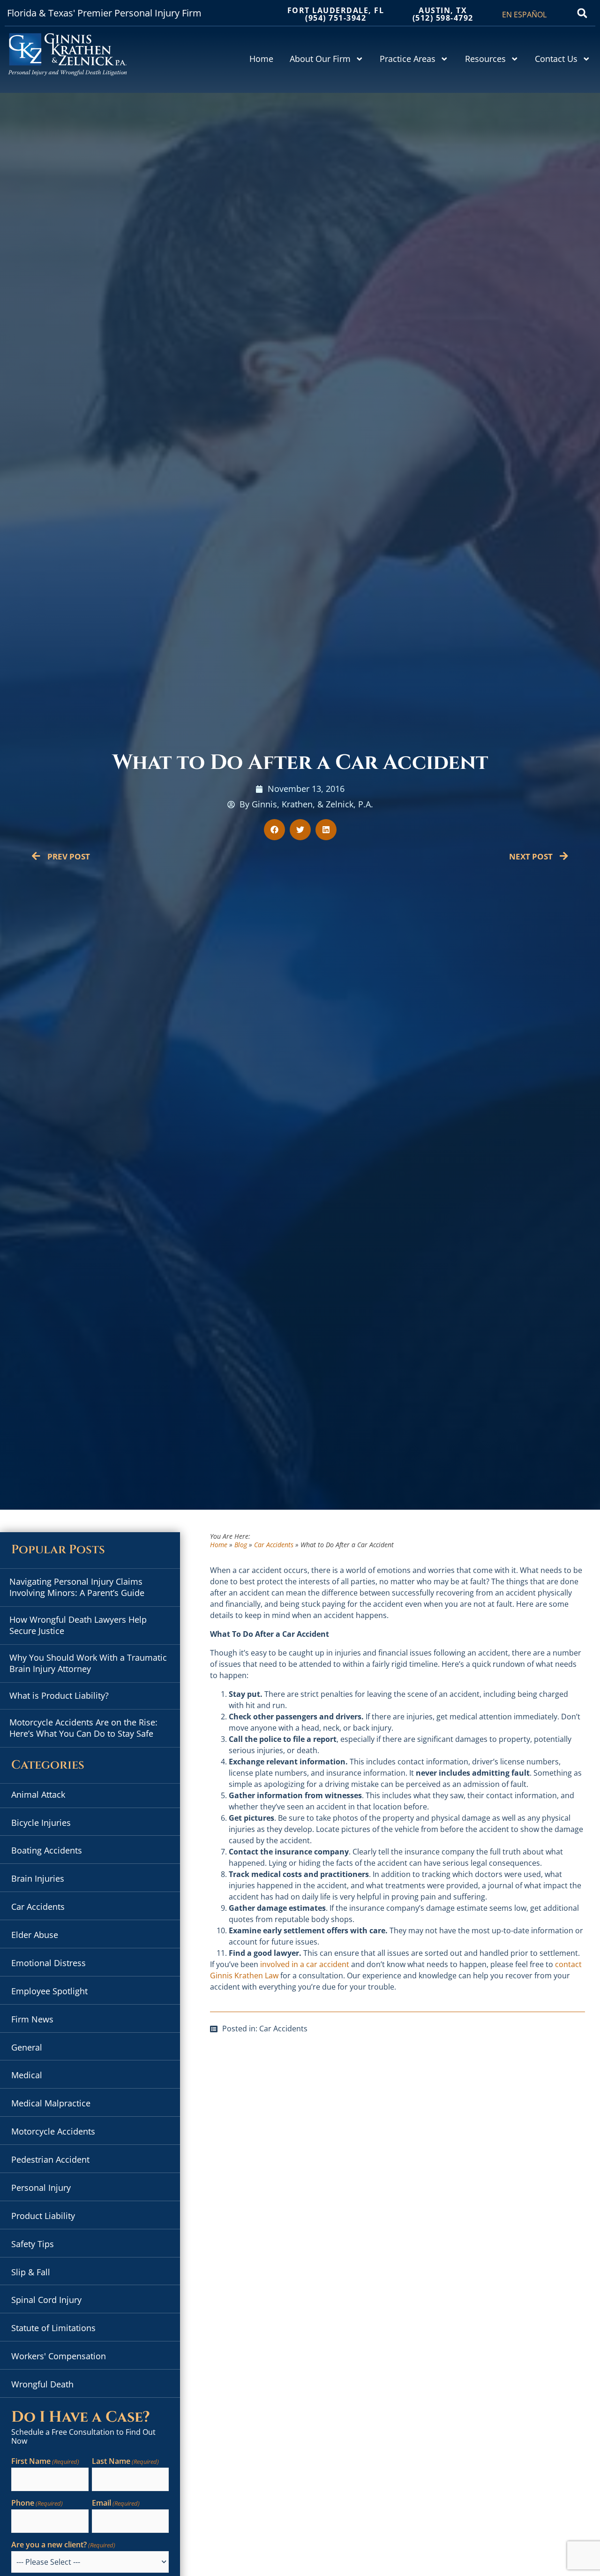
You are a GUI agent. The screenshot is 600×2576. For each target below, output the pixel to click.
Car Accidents (274, 1545)
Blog (241, 1545)
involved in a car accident (305, 1964)
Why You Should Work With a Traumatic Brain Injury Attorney (88, 1663)
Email (116, 2503)
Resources (485, 59)
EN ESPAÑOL (524, 15)
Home (261, 59)
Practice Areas (408, 59)
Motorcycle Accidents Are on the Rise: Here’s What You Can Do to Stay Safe (83, 1728)
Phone (37, 2503)
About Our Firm (320, 59)
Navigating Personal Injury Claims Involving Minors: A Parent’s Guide (77, 1587)
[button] (582, 13)
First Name (45, 2462)
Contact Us (556, 59)
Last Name (125, 2462)
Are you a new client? (63, 2545)
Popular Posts (58, 1550)
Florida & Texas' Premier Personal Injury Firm (104, 13)
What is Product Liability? (59, 1695)
